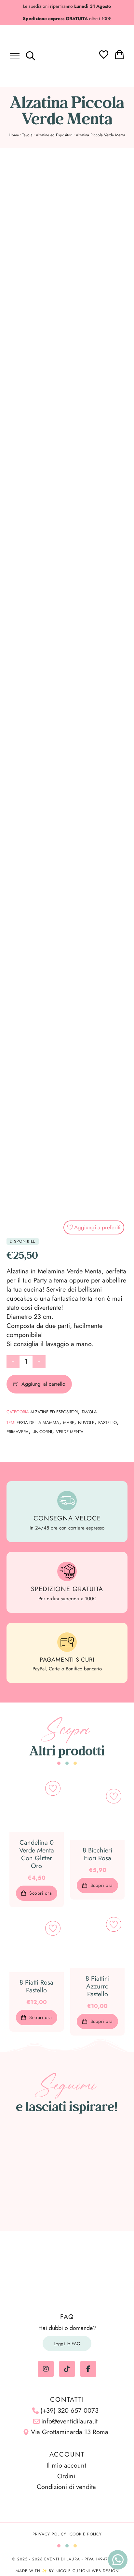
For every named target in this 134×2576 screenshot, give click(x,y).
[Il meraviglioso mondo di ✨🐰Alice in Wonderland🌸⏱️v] (30, 2151)
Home (14, 135)
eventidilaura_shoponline (71, 2125)
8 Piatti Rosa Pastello (36, 1986)
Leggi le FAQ (67, 2344)
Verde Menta (70, 1432)
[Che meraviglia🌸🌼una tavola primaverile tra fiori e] (67, 2151)
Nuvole (86, 1423)
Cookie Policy (86, 2534)
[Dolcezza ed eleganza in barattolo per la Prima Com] (104, 2151)
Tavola (27, 135)
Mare (69, 1423)
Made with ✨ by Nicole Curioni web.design (67, 2571)
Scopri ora (40, 1893)
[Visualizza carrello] (119, 55)
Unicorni (42, 1432)
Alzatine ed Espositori (54, 135)
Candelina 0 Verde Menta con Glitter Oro (37, 1854)
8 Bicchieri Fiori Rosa (97, 1854)
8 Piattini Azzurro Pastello (98, 1986)
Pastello (107, 1423)
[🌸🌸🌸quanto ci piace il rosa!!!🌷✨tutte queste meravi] (104, 2173)
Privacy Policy (49, 2534)
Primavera (18, 1432)
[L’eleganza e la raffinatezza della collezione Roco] (30, 2173)
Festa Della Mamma (38, 1423)
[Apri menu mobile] (15, 56)
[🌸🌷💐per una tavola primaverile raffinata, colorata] (67, 2173)
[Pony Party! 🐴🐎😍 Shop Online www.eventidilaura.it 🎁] (30, 2195)
